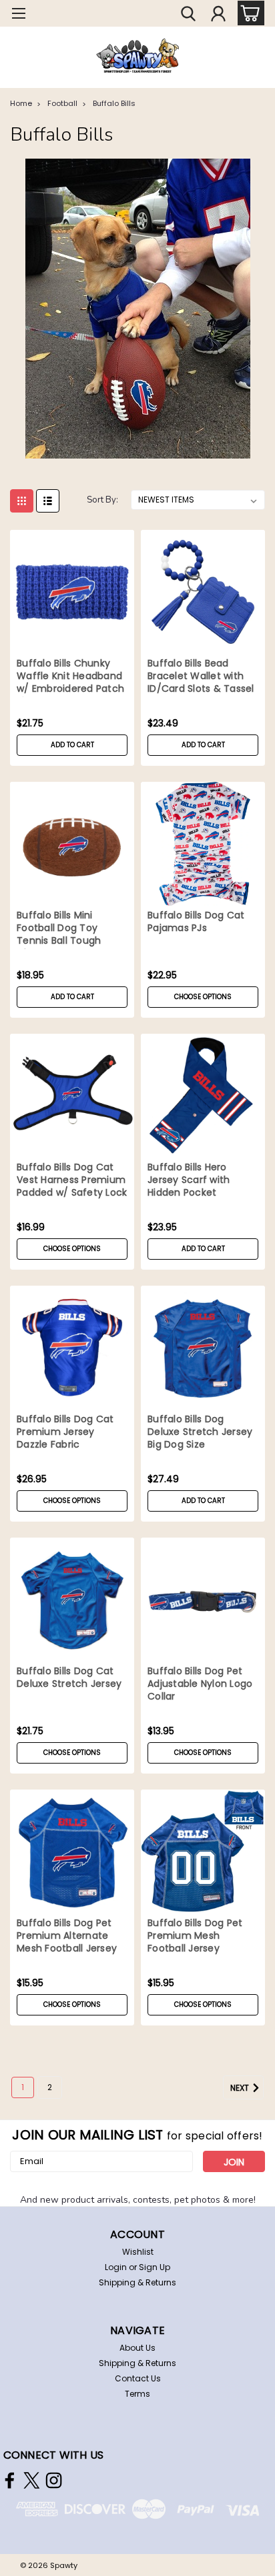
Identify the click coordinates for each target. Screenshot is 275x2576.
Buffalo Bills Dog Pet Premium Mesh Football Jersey (195, 1936)
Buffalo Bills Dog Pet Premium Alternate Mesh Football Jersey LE (67, 1937)
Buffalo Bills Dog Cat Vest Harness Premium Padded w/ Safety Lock (72, 1180)
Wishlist (138, 2252)
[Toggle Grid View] (22, 501)
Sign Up (155, 2267)
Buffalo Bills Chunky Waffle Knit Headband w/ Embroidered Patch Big (70, 677)
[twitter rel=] (32, 2480)
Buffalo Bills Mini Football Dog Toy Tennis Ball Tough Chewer (59, 929)
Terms (137, 2394)
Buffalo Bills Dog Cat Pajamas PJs (196, 922)
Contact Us (138, 2378)
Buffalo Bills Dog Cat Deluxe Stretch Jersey (69, 1678)
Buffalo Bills (114, 103)
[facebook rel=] (10, 2480)
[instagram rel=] (54, 2480)
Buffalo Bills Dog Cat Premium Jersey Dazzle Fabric (65, 1432)
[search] (188, 15)
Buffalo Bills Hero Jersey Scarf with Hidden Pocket (189, 1180)
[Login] (218, 15)
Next (241, 2088)
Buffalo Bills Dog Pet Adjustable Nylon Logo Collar (200, 1684)
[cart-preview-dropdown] (248, 13)
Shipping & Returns (137, 2282)
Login (116, 2267)
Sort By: (102, 500)
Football (62, 103)
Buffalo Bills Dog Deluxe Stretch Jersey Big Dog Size (200, 1432)
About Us (137, 2348)
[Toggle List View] (48, 501)
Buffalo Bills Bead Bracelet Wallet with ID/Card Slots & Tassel (201, 676)
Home (21, 103)
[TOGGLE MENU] (18, 15)
